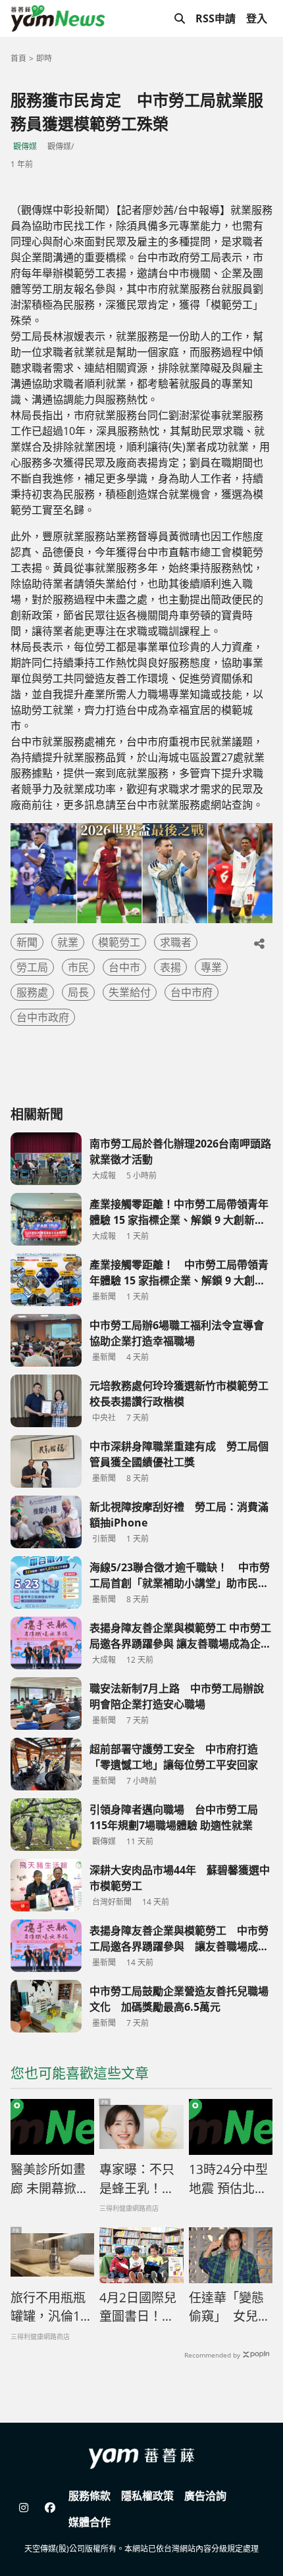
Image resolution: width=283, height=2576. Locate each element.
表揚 (170, 967)
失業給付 (130, 992)
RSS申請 (216, 18)
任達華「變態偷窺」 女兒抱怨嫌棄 (230, 2308)
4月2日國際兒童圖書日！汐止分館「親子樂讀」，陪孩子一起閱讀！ (140, 2308)
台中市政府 (43, 1017)
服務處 (32, 992)
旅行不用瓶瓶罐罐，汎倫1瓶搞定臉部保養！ (52, 2308)
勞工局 (32, 967)
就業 (68, 942)
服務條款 (90, 2496)
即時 (44, 58)
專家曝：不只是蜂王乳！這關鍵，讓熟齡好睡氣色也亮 (137, 2179)
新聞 (27, 942)
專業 (211, 967)
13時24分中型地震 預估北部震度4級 (228, 2179)
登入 (257, 18)
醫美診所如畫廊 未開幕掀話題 (50, 2179)
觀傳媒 (25, 146)
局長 (78, 992)
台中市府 (192, 992)
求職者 (176, 942)
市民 (78, 967)
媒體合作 (90, 2522)
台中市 (124, 967)
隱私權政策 (147, 2496)
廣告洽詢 (205, 2496)
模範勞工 (119, 942)
